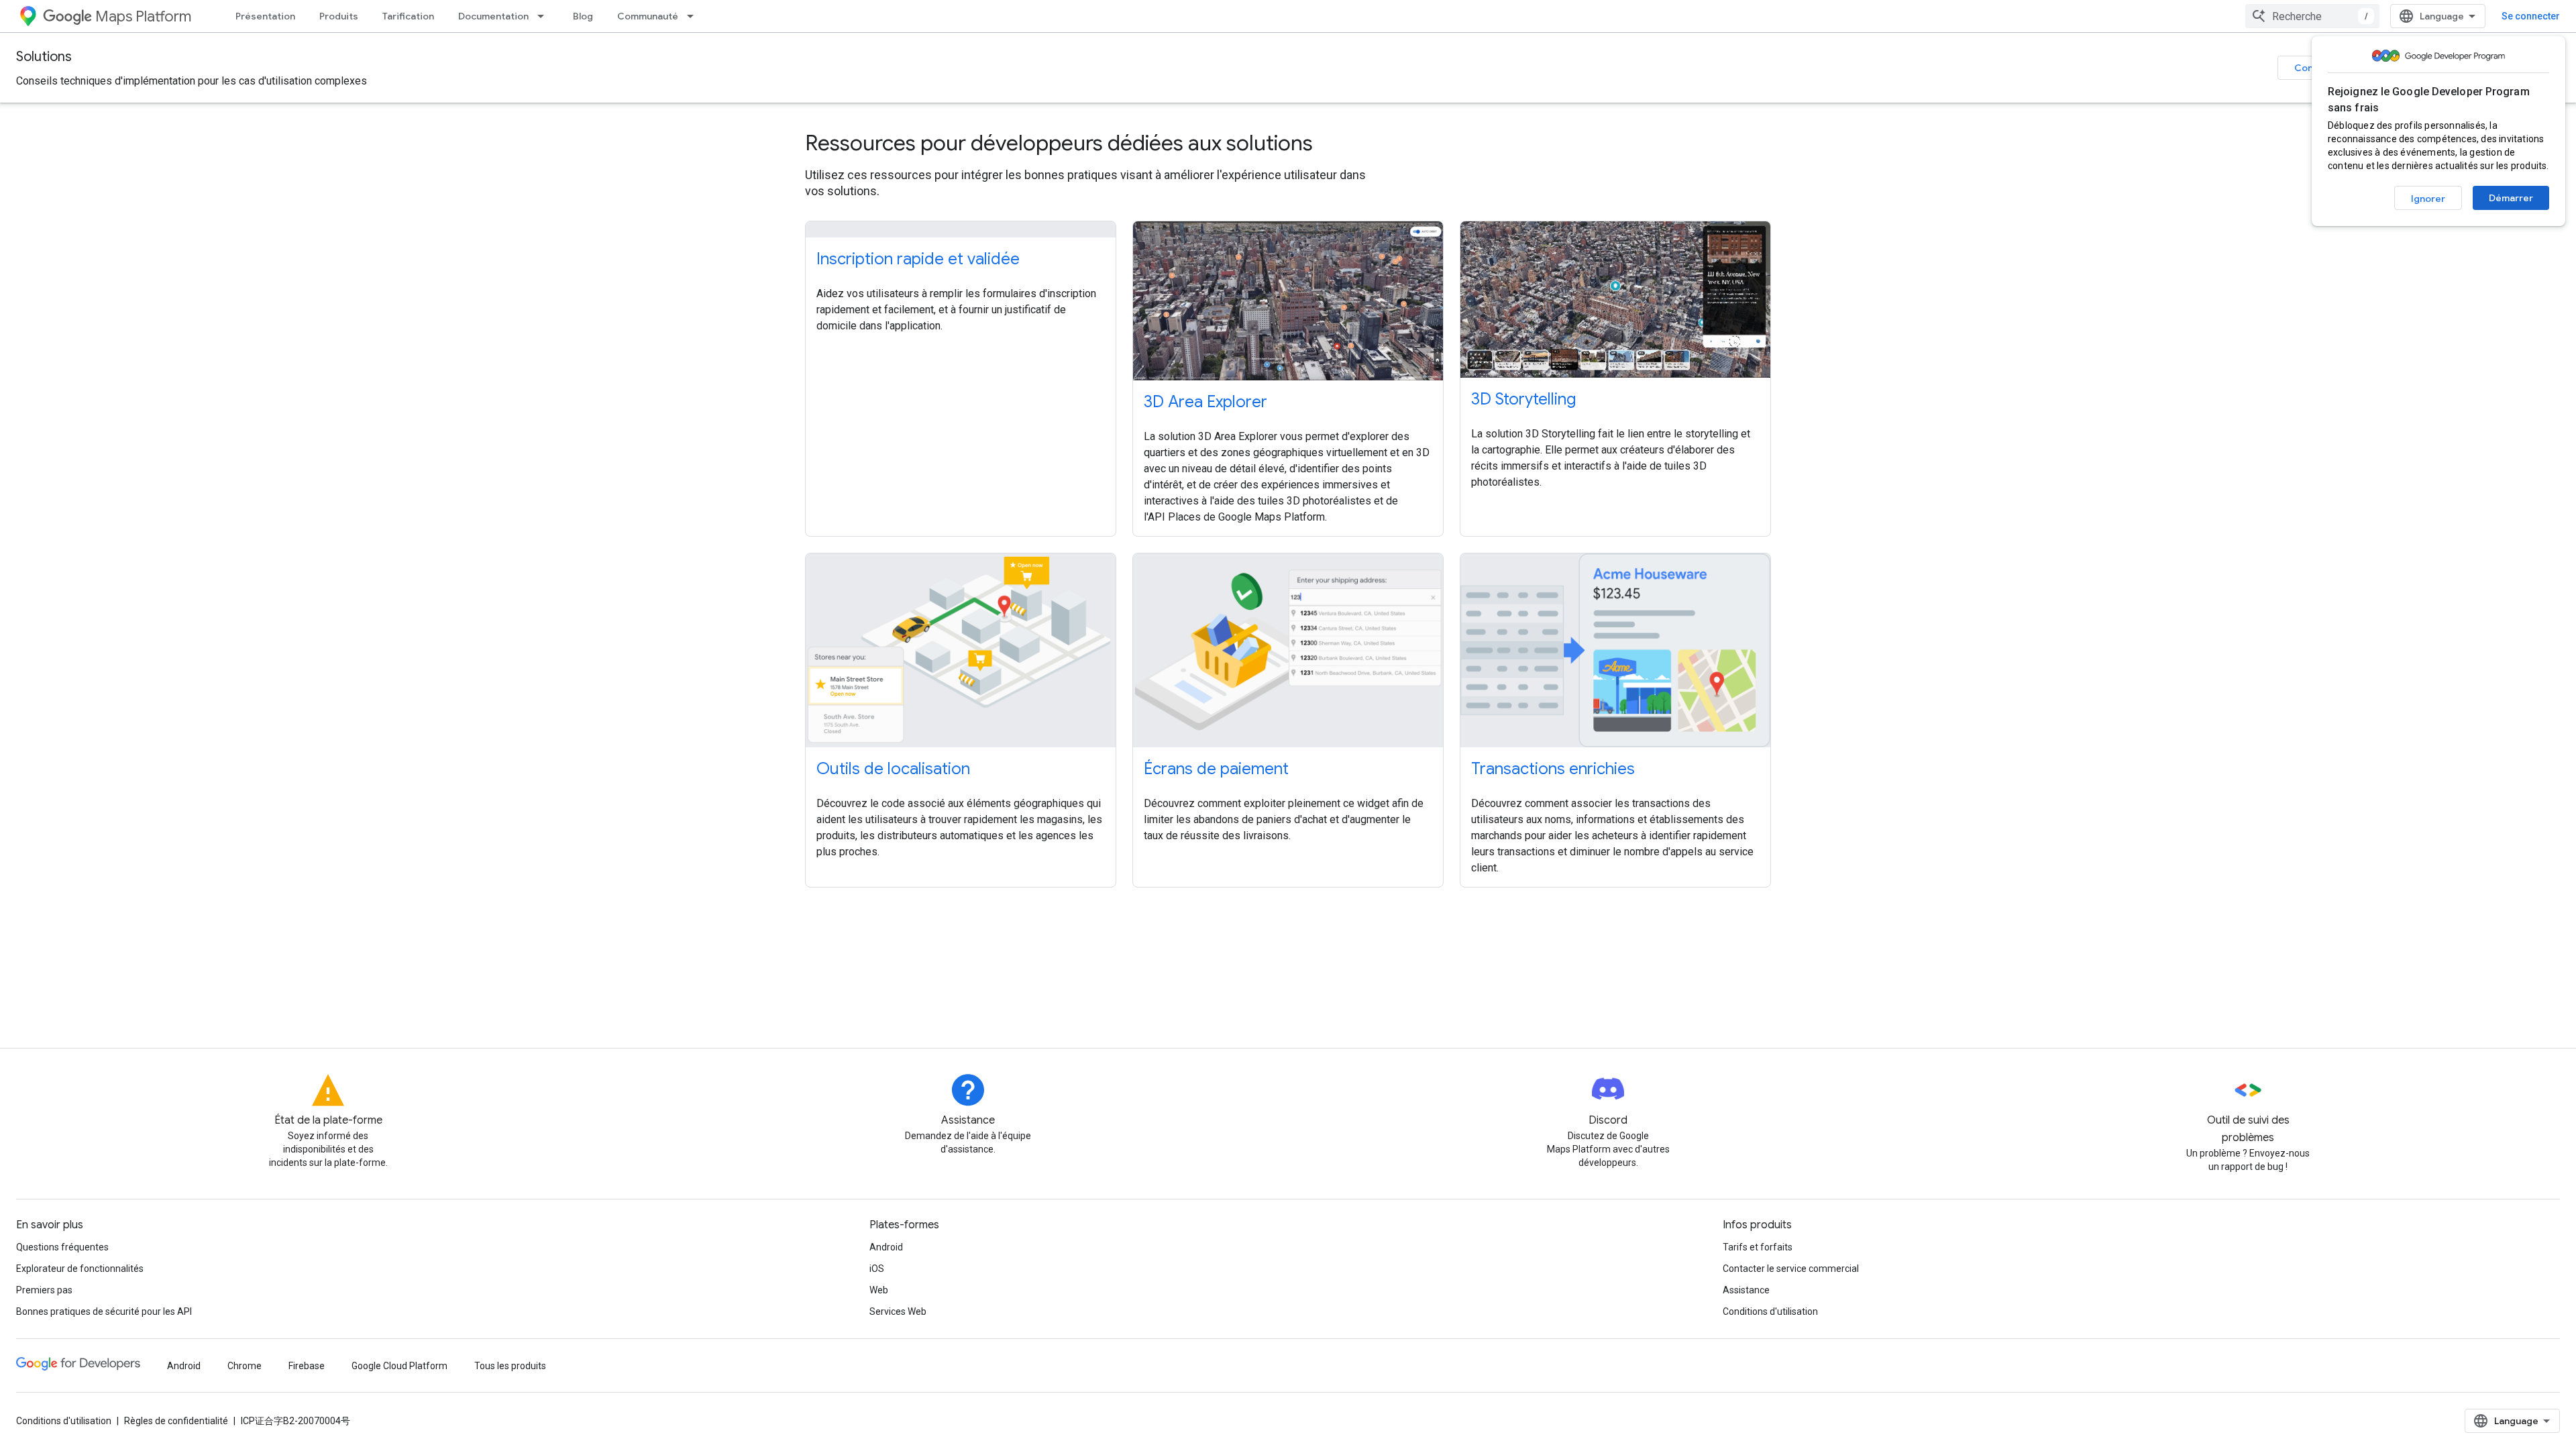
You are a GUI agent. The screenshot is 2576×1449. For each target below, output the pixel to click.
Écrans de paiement (1216, 769)
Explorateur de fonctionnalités (80, 1269)
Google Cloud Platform (399, 1366)
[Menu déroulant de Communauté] (694, 16)
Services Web (898, 1311)
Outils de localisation (893, 769)
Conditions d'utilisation (1770, 1311)
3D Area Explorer (1205, 402)
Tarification (408, 16)
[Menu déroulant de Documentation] (545, 16)
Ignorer (2428, 199)
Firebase (307, 1366)
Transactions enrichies (1553, 769)
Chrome (245, 1366)
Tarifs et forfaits (1758, 1247)
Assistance (1746, 1290)
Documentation (493, 16)
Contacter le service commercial (1791, 1269)
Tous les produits (510, 1366)
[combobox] (2312, 16)
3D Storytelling (1523, 399)
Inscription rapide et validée (918, 259)
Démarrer (2511, 198)
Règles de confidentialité (176, 1421)
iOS (877, 1269)
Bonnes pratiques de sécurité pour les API (104, 1311)
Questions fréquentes (62, 1247)
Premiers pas (44, 1290)
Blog (583, 16)
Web (879, 1290)
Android (886, 1247)
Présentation (265, 16)
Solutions (44, 57)
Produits (339, 16)
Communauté (648, 16)
